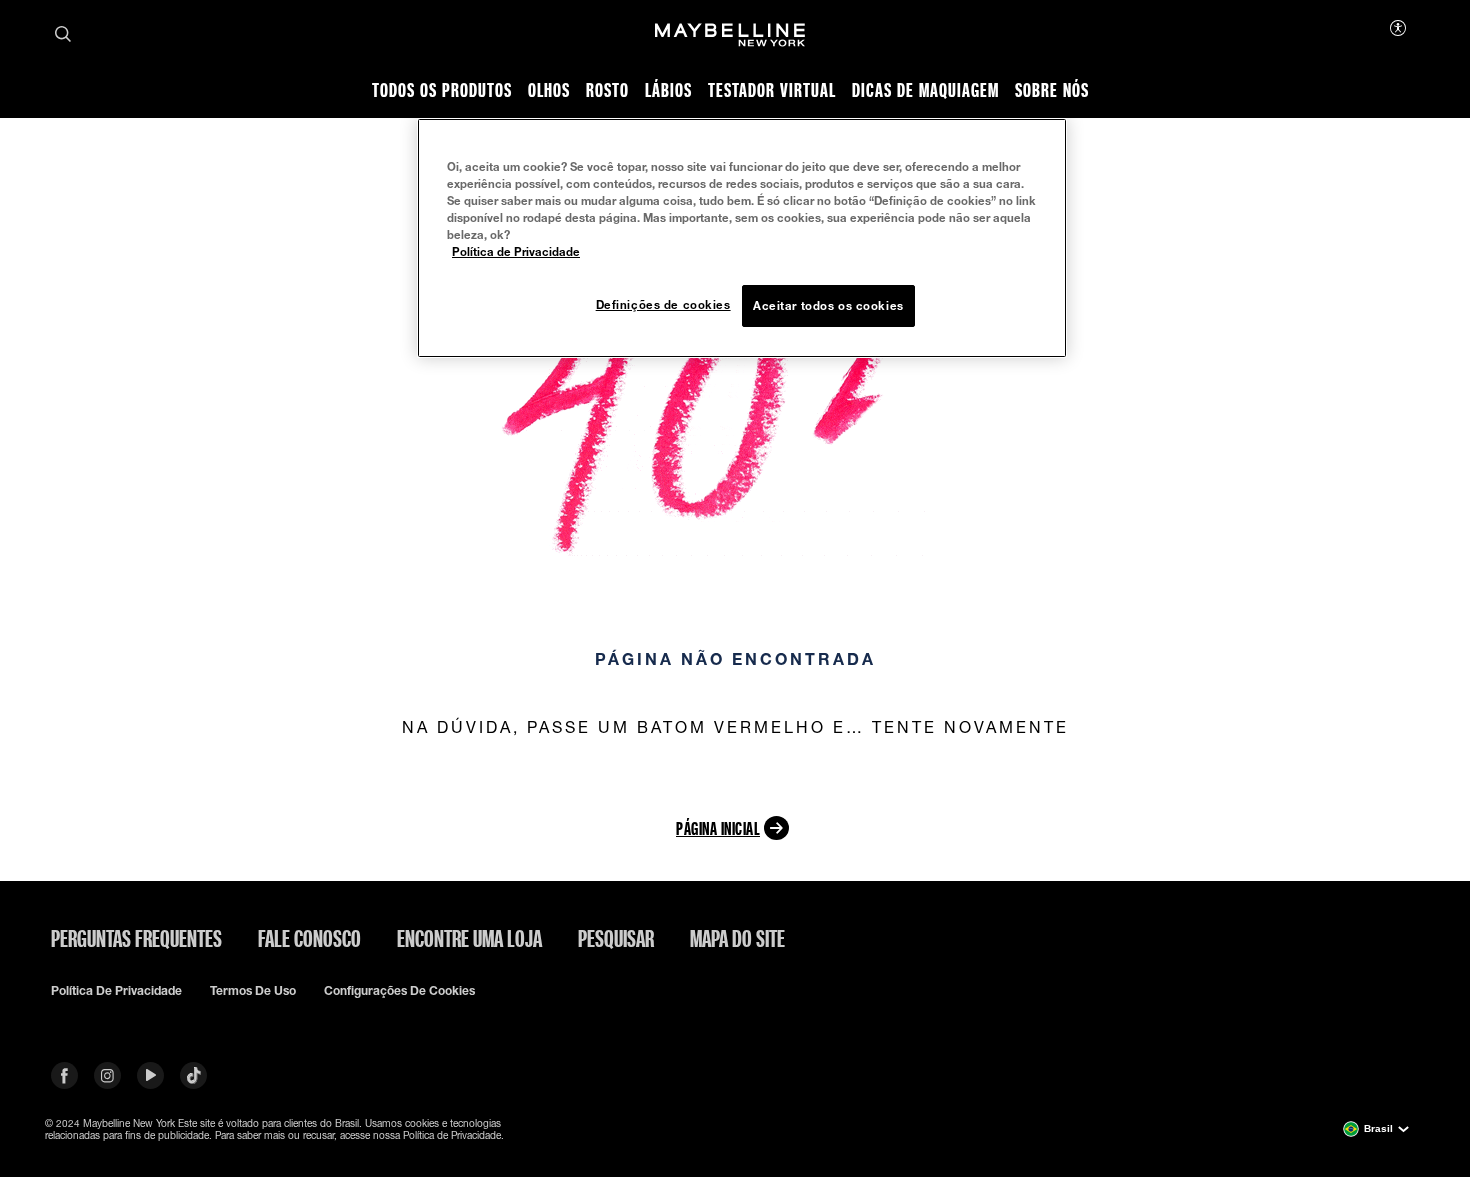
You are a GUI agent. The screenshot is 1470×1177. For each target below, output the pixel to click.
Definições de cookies (663, 304)
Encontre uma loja (469, 938)
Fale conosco (309, 938)
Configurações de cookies (399, 991)
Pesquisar (616, 938)
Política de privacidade (116, 991)
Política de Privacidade (516, 251)
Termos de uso (253, 991)
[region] (742, 238)
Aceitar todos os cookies (828, 305)
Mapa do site (737, 938)
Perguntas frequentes (136, 938)
